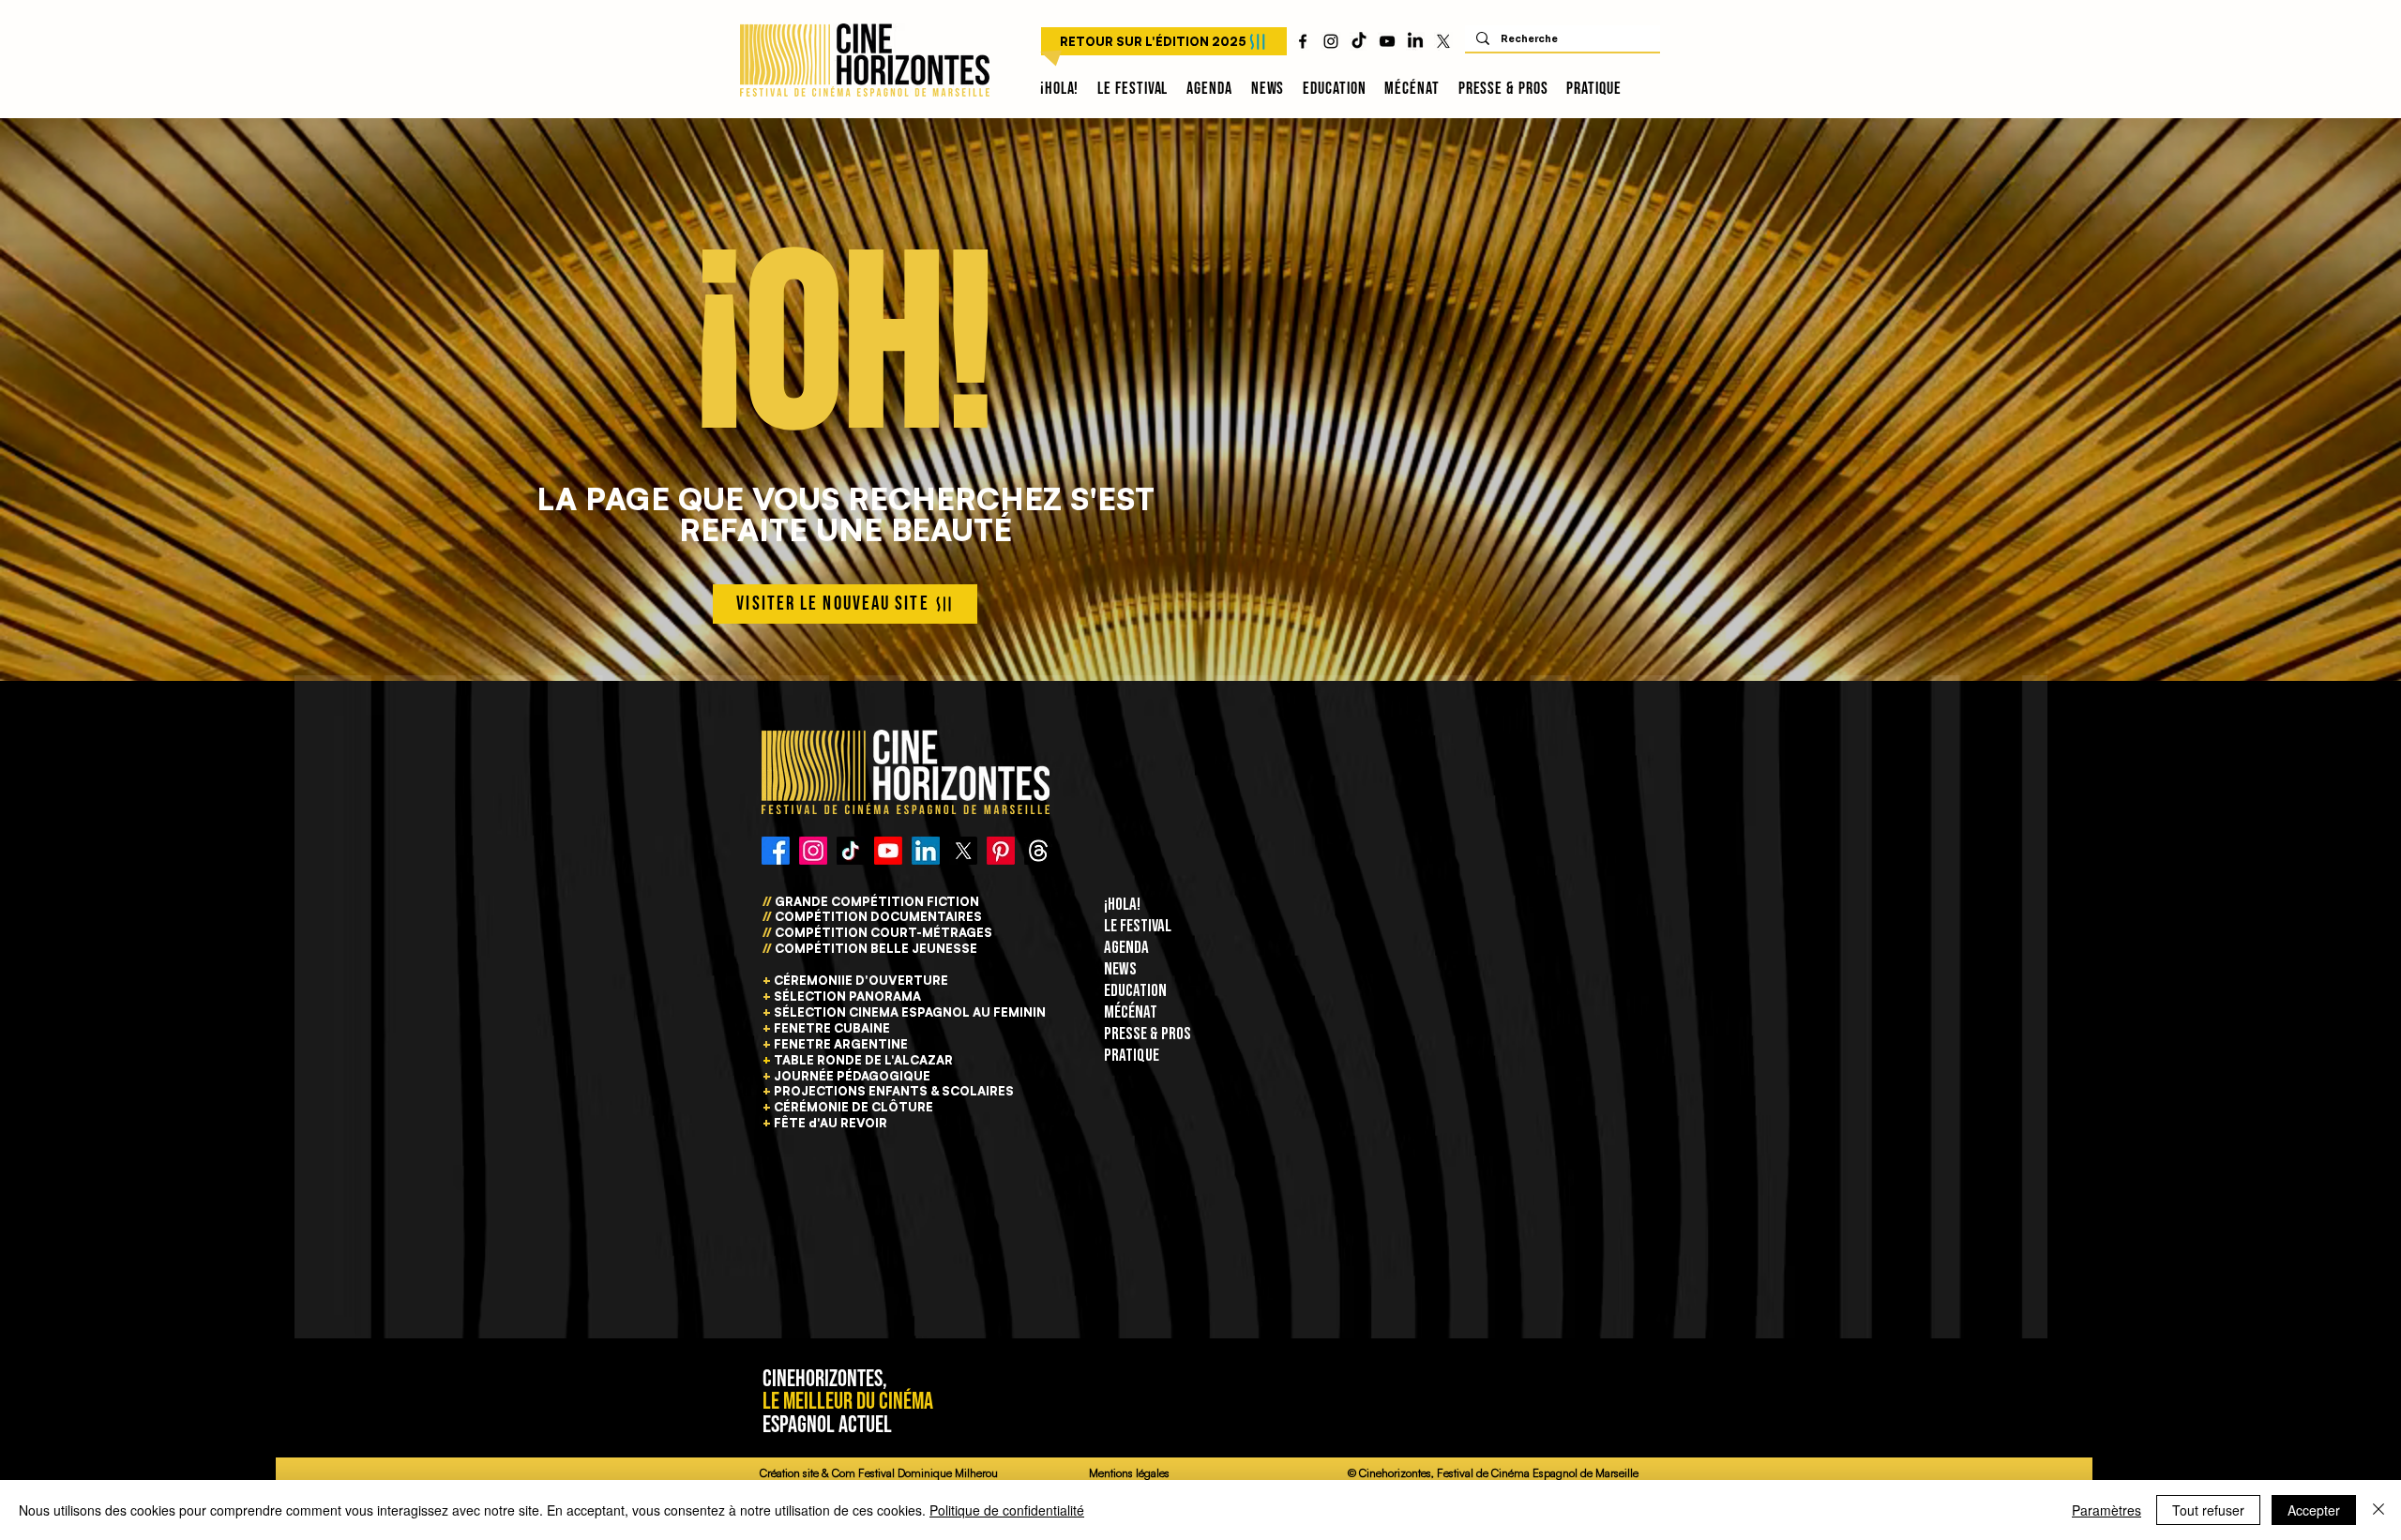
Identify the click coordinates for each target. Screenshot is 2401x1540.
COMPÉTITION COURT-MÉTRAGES (883, 932)
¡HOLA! (1122, 905)
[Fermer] (2378, 1510)
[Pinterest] (1001, 851)
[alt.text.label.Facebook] (1303, 41)
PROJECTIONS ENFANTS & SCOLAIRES (894, 1091)
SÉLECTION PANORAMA (847, 996)
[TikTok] (1359, 41)
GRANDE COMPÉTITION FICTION (877, 901)
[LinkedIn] (1415, 41)
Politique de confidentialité (1007, 1510)
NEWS (1120, 969)
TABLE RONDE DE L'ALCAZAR (863, 1060)
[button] (1133, 89)
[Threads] (1038, 851)
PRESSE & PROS (1148, 1034)
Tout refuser (2208, 1510)
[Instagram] (813, 851)
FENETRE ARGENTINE (841, 1044)
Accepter (2314, 1510)
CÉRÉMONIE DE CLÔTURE (853, 1107)
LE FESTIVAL (1138, 926)
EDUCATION (1135, 991)
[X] (1443, 41)
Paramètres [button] (2107, 1510)
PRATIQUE (1132, 1056)
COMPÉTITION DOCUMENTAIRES (877, 916)
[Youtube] (888, 851)
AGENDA (1126, 948)
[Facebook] (776, 851)
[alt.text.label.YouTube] (1387, 41)
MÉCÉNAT (1131, 1012)
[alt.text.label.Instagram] (1331, 41)
